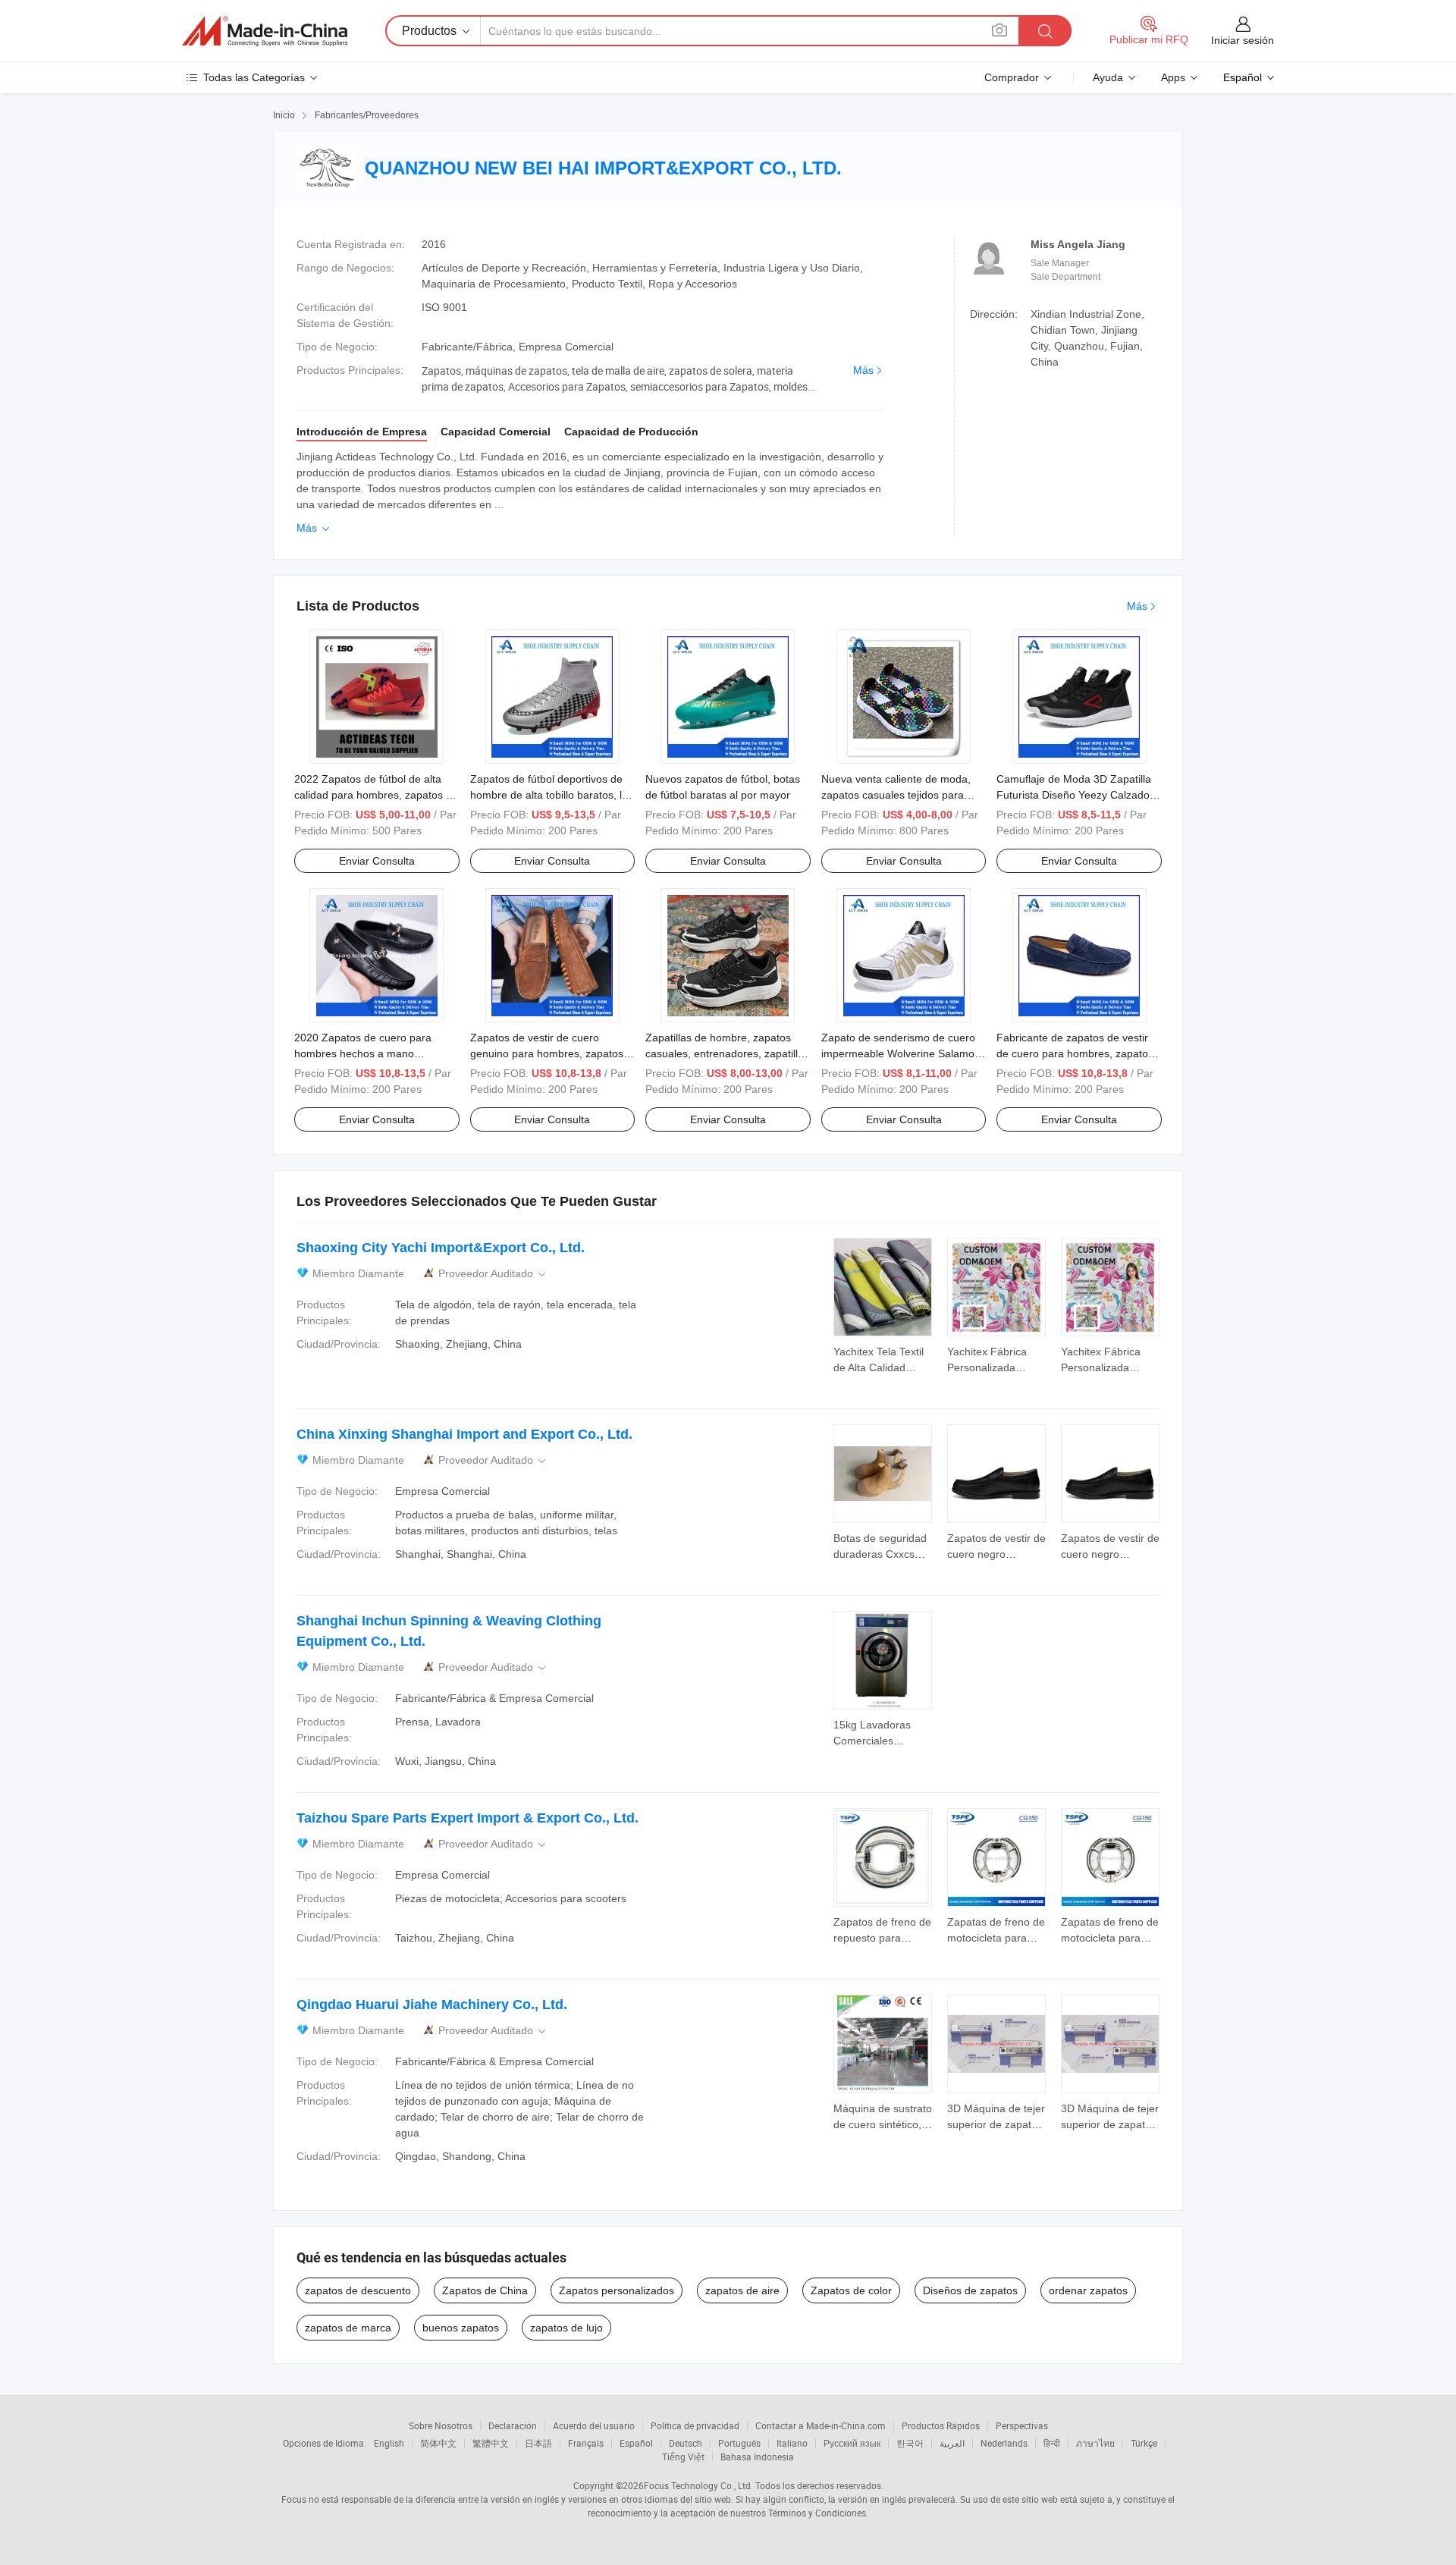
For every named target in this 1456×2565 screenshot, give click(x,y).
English (389, 2443)
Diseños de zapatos (970, 2290)
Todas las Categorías (254, 77)
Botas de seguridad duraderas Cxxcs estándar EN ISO (880, 1554)
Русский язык (852, 2443)
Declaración (513, 2425)
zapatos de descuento (358, 2290)
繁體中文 (491, 2443)
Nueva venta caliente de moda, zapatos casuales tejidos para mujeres (896, 795)
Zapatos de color (851, 2290)
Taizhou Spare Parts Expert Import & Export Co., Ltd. (468, 1818)
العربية (952, 2443)
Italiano (792, 2443)
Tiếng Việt (683, 2457)
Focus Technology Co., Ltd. (698, 2485)
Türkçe (1144, 2443)
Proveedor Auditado (493, 1274)
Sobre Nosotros (441, 2425)
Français (586, 2443)
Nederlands (1004, 2443)
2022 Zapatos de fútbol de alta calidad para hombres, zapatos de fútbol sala (376, 795)
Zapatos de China (485, 2290)
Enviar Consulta (377, 861)
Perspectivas (1022, 2425)
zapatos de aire (742, 2290)
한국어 (910, 2443)
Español (636, 2443)
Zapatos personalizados (617, 2290)
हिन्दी (1052, 2443)
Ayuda (1108, 77)
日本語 (538, 2443)
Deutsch (686, 2443)
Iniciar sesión (1243, 40)
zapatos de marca (348, 2328)
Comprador (1012, 77)
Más (863, 370)
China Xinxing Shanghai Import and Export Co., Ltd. (464, 1434)
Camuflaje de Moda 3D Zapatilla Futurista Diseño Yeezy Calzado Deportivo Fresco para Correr (1074, 795)
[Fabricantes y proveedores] (265, 31)
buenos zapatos (461, 2328)
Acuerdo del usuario (594, 2425)
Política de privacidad (695, 2425)
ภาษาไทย (1095, 2443)
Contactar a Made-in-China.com (821, 2425)
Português (739, 2443)
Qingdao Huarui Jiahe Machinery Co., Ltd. (432, 2005)
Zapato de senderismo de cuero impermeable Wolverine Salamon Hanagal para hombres (901, 1053)
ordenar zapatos (1088, 2290)
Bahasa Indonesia (757, 2457)
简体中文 (438, 2443)
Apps (1173, 77)
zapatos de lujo (566, 2328)
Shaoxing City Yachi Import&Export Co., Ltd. (441, 1248)
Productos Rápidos (941, 2425)
